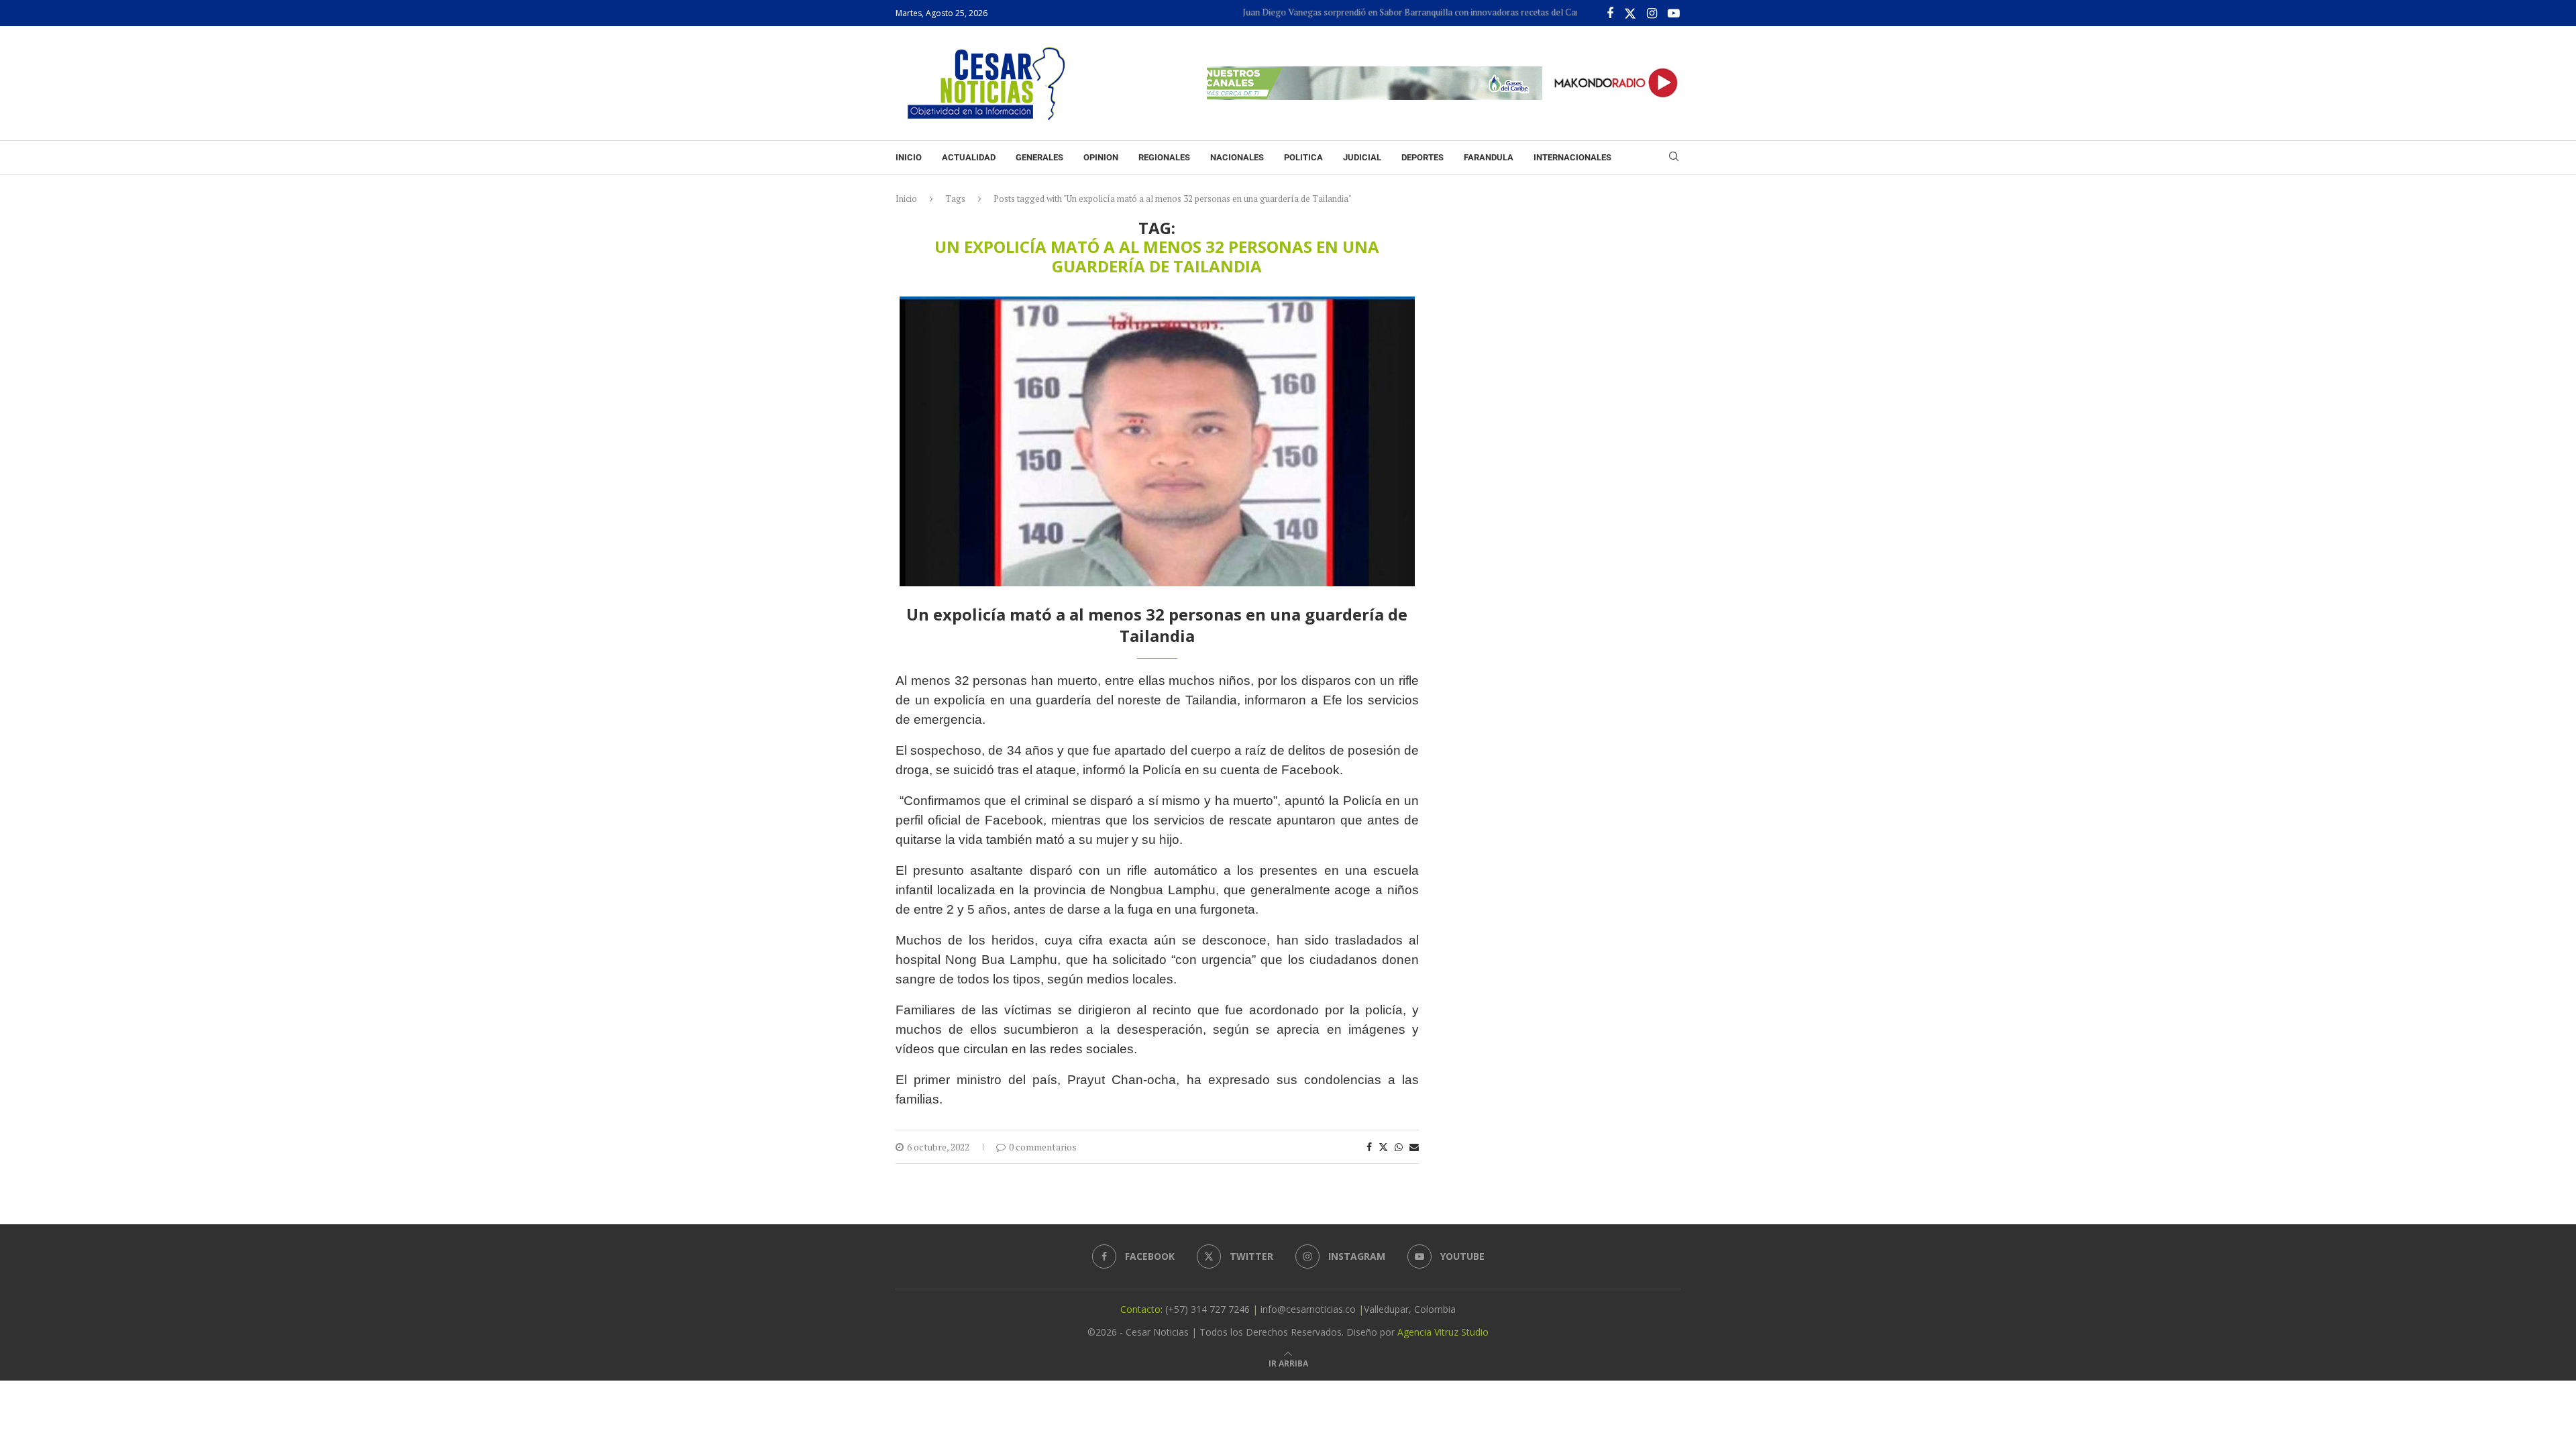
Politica (1303, 157)
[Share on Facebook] (1369, 1147)
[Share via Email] (1414, 1147)
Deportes (1423, 157)
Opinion (1101, 157)
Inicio (909, 157)
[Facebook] (1610, 13)
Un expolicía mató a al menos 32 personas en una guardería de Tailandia (1157, 625)
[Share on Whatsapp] (1399, 1147)
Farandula (1489, 157)
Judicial (1362, 157)
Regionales (1164, 157)
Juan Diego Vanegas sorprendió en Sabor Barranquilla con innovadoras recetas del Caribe (1376, 12)
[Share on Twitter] (1383, 1147)
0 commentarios (1043, 1147)
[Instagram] (1652, 13)
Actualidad (969, 157)
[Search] (1674, 158)
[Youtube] (1674, 13)
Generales (1039, 157)
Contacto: (1143, 1309)
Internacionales (1572, 157)
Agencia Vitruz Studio (1443, 1332)
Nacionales (1237, 157)
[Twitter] (1630, 13)
